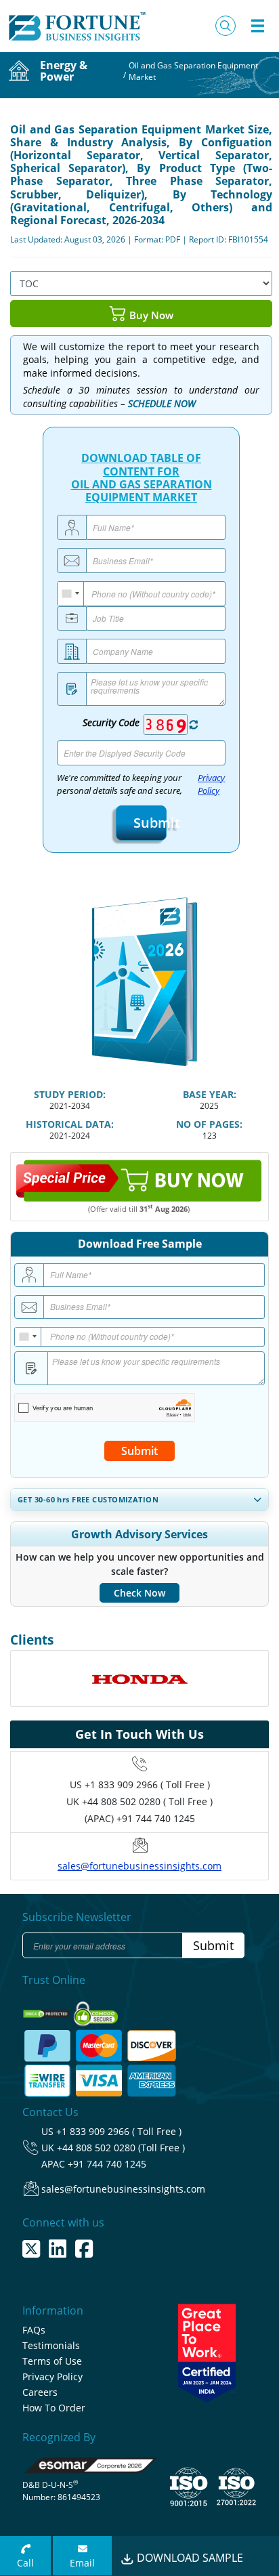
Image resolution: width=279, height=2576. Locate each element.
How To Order (54, 2408)
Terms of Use (52, 2361)
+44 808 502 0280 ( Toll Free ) (147, 1801)
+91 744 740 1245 (107, 2164)
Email (82, 2563)
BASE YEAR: (210, 1094)
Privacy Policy (211, 784)
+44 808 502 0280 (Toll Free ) (121, 2148)
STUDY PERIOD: (70, 1094)
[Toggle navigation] (257, 26)
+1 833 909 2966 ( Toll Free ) (147, 1785)
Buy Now (150, 315)
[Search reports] (226, 26)
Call (25, 2563)
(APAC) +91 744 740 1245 (140, 1818)
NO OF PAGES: (209, 1124)
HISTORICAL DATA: (70, 1124)
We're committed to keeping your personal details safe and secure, (141, 784)
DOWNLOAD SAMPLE (189, 2558)
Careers (40, 2392)
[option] (139, 1678)
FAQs (34, 2330)
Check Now (139, 1593)
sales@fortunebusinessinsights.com (139, 1866)
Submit (141, 823)
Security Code (111, 722)
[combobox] (71, 594)
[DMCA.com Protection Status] (47, 2009)
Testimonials (51, 2345)
